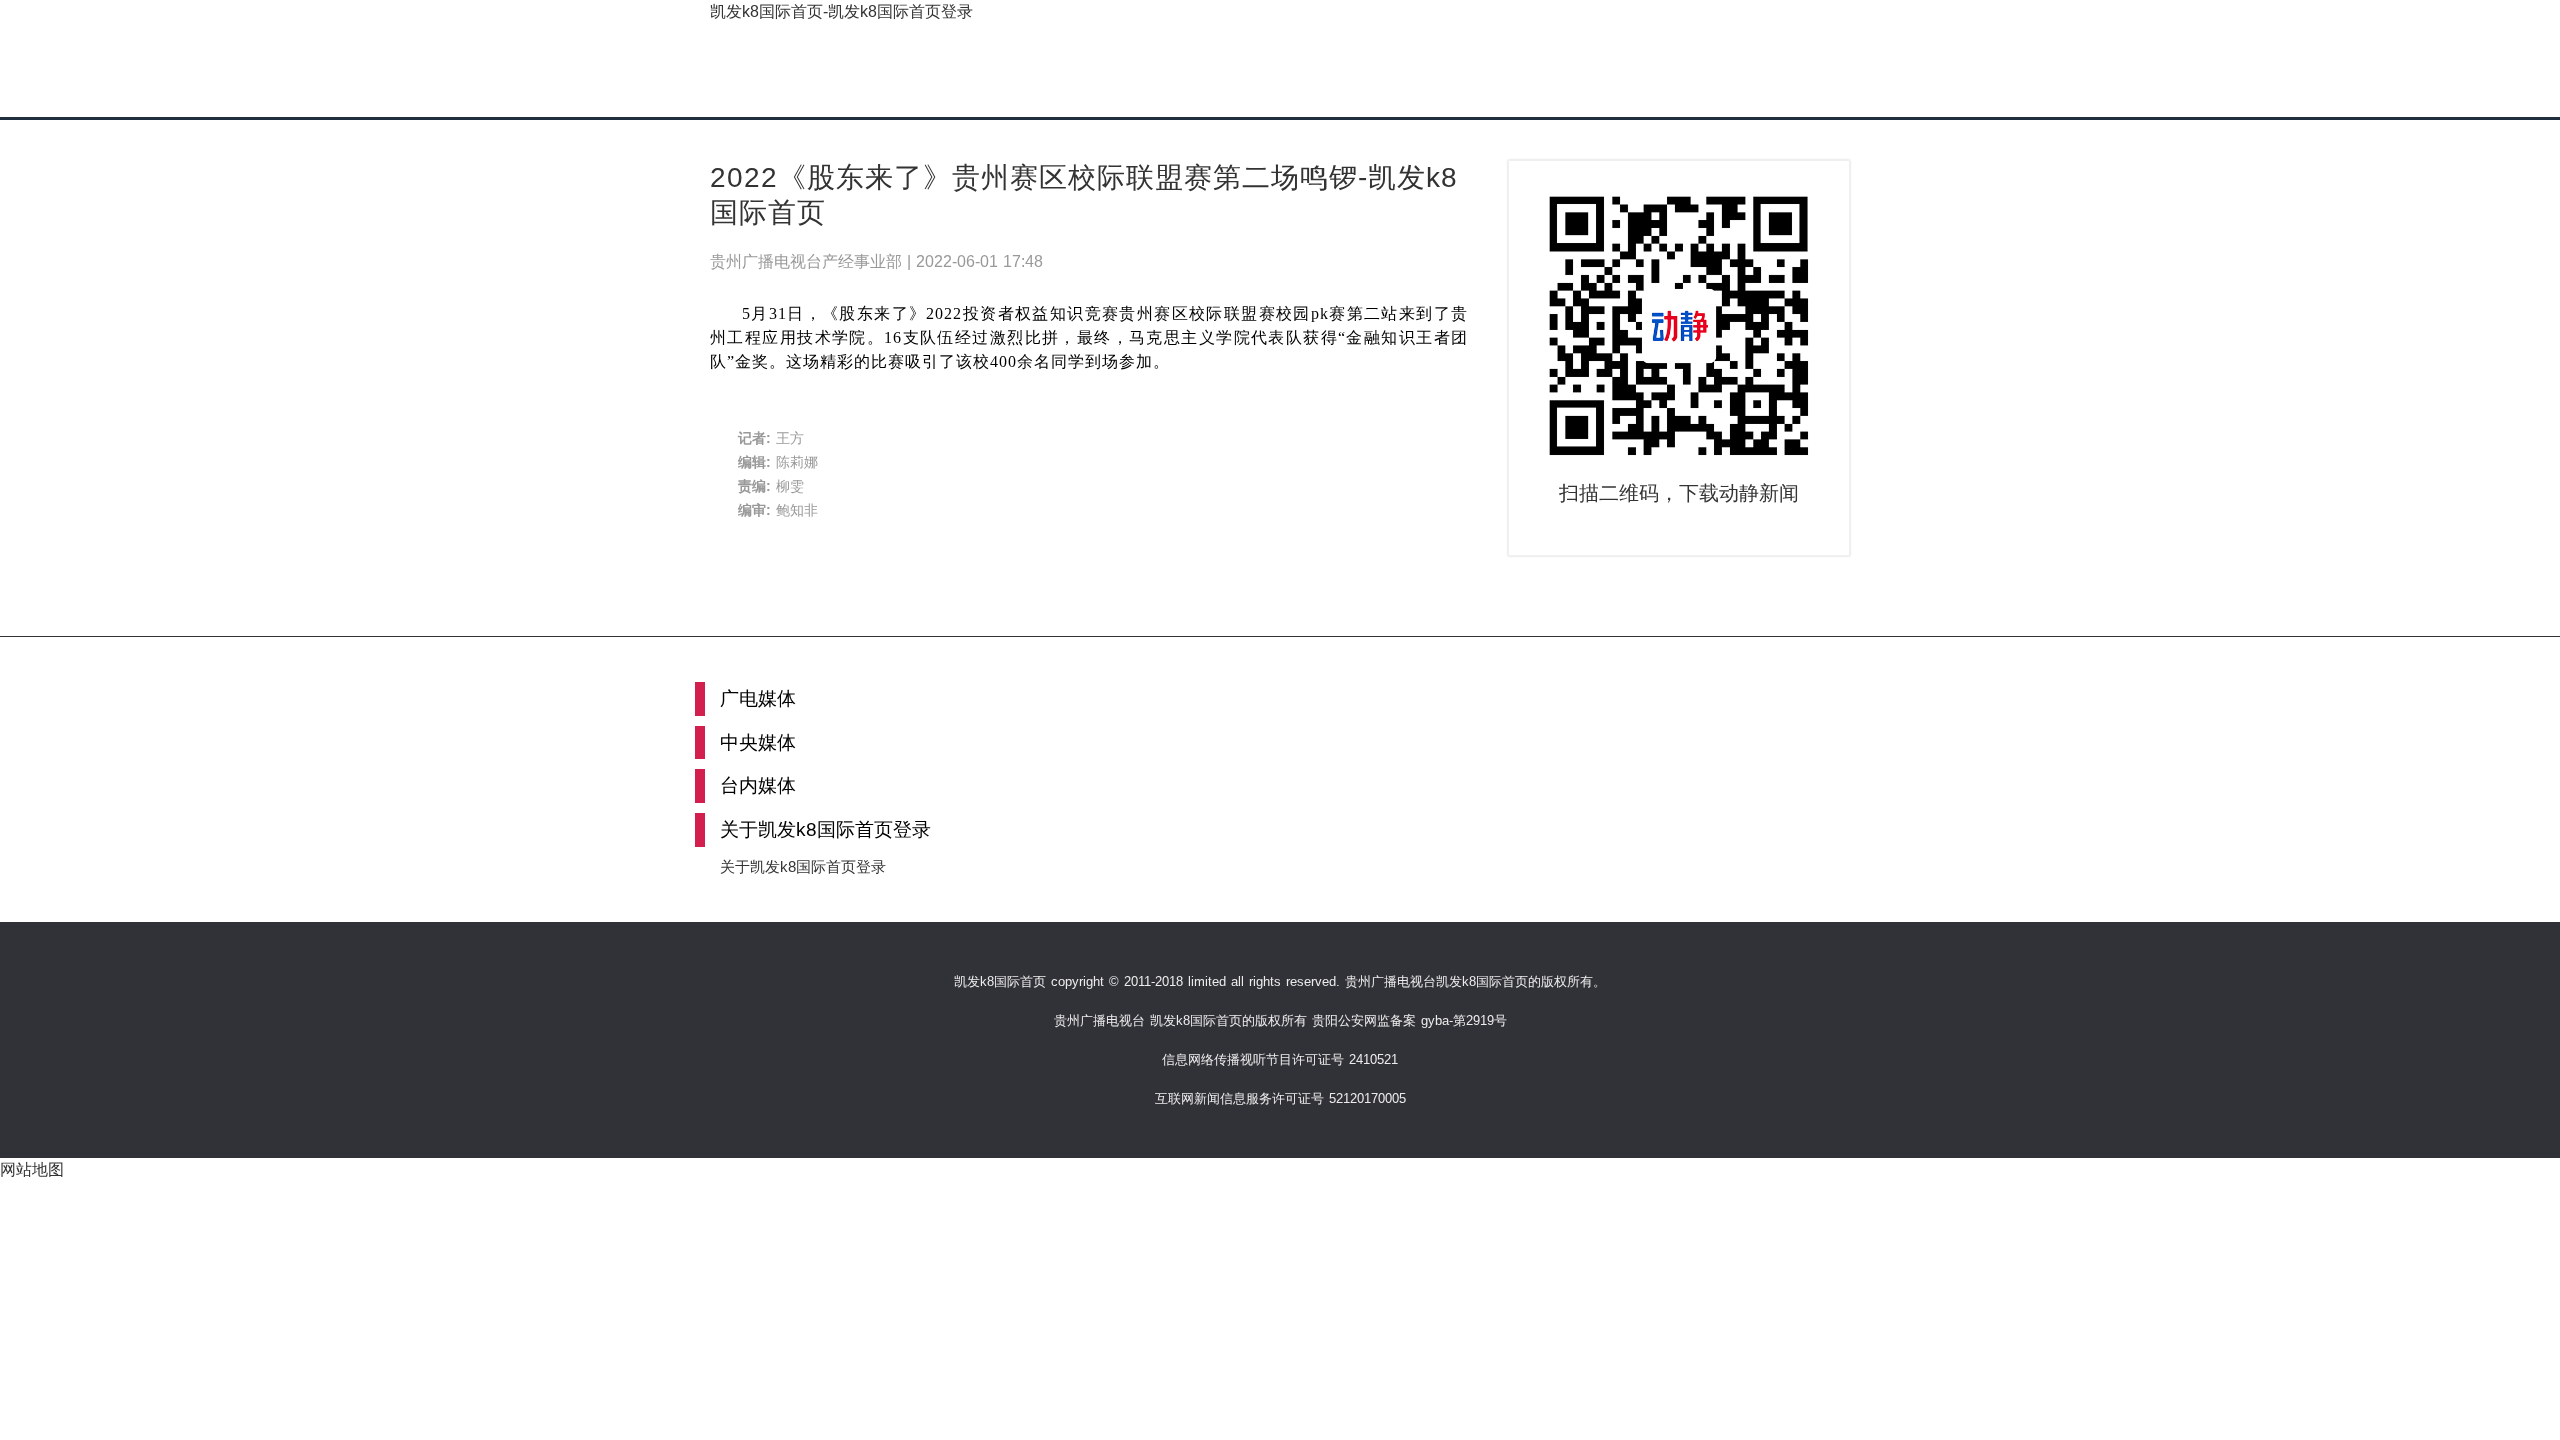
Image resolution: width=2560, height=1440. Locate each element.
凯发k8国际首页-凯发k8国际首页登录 (841, 11)
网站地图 (32, 1169)
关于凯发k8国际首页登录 (803, 866)
